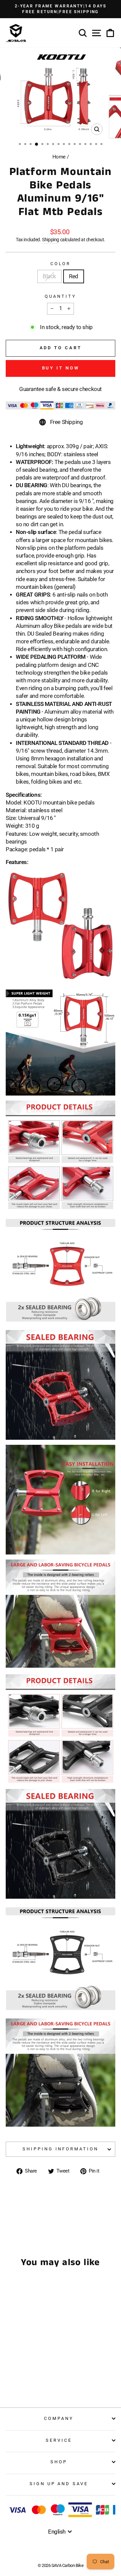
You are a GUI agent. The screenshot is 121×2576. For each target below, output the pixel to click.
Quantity (61, 296)
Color (61, 264)
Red (74, 276)
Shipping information (61, 2149)
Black (49, 276)
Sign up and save (59, 2484)
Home (59, 157)
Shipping (51, 240)
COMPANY (59, 2418)
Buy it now (61, 368)
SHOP (59, 2462)
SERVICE (59, 2440)
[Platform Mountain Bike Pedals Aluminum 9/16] (23, 2376)
